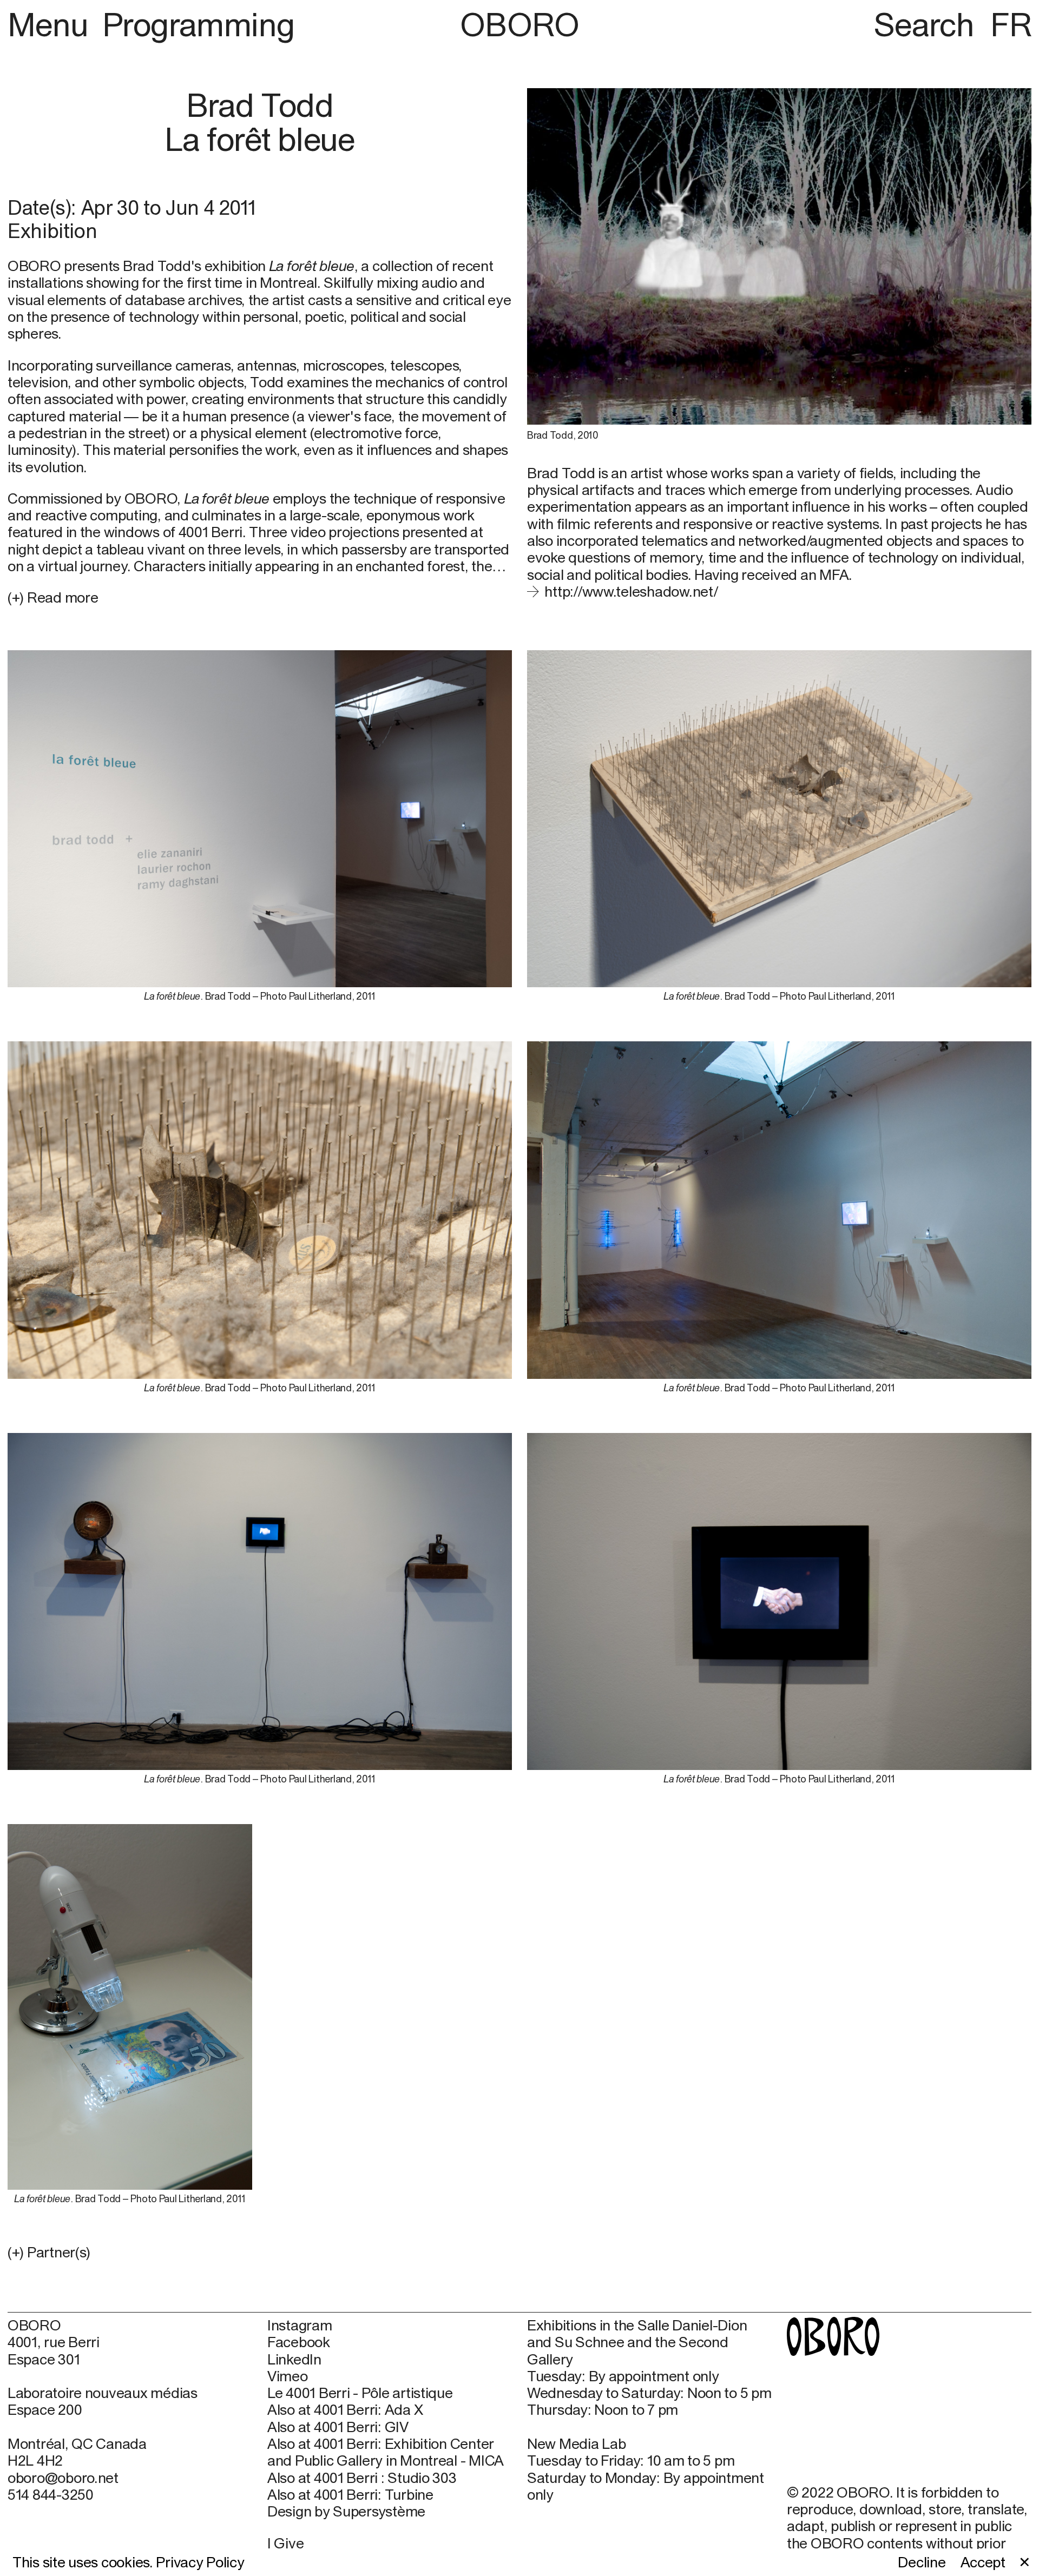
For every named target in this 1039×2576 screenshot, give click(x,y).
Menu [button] (52, 24)
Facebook (299, 2342)
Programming (198, 24)
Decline (922, 2562)
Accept (983, 2562)
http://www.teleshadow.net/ (631, 591)
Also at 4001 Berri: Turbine (350, 2495)
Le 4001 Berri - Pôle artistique (360, 2393)
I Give (285, 2543)
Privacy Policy (200, 2562)
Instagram (300, 2325)
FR (1011, 24)
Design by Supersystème (346, 2511)
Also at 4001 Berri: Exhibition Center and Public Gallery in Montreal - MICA (386, 2452)
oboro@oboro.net (63, 2478)
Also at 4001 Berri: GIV (338, 2427)
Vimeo (288, 2376)
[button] (260, 2252)
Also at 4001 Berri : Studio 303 (362, 2478)
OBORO (519, 24)
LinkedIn (294, 2359)
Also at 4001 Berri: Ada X (345, 2410)
